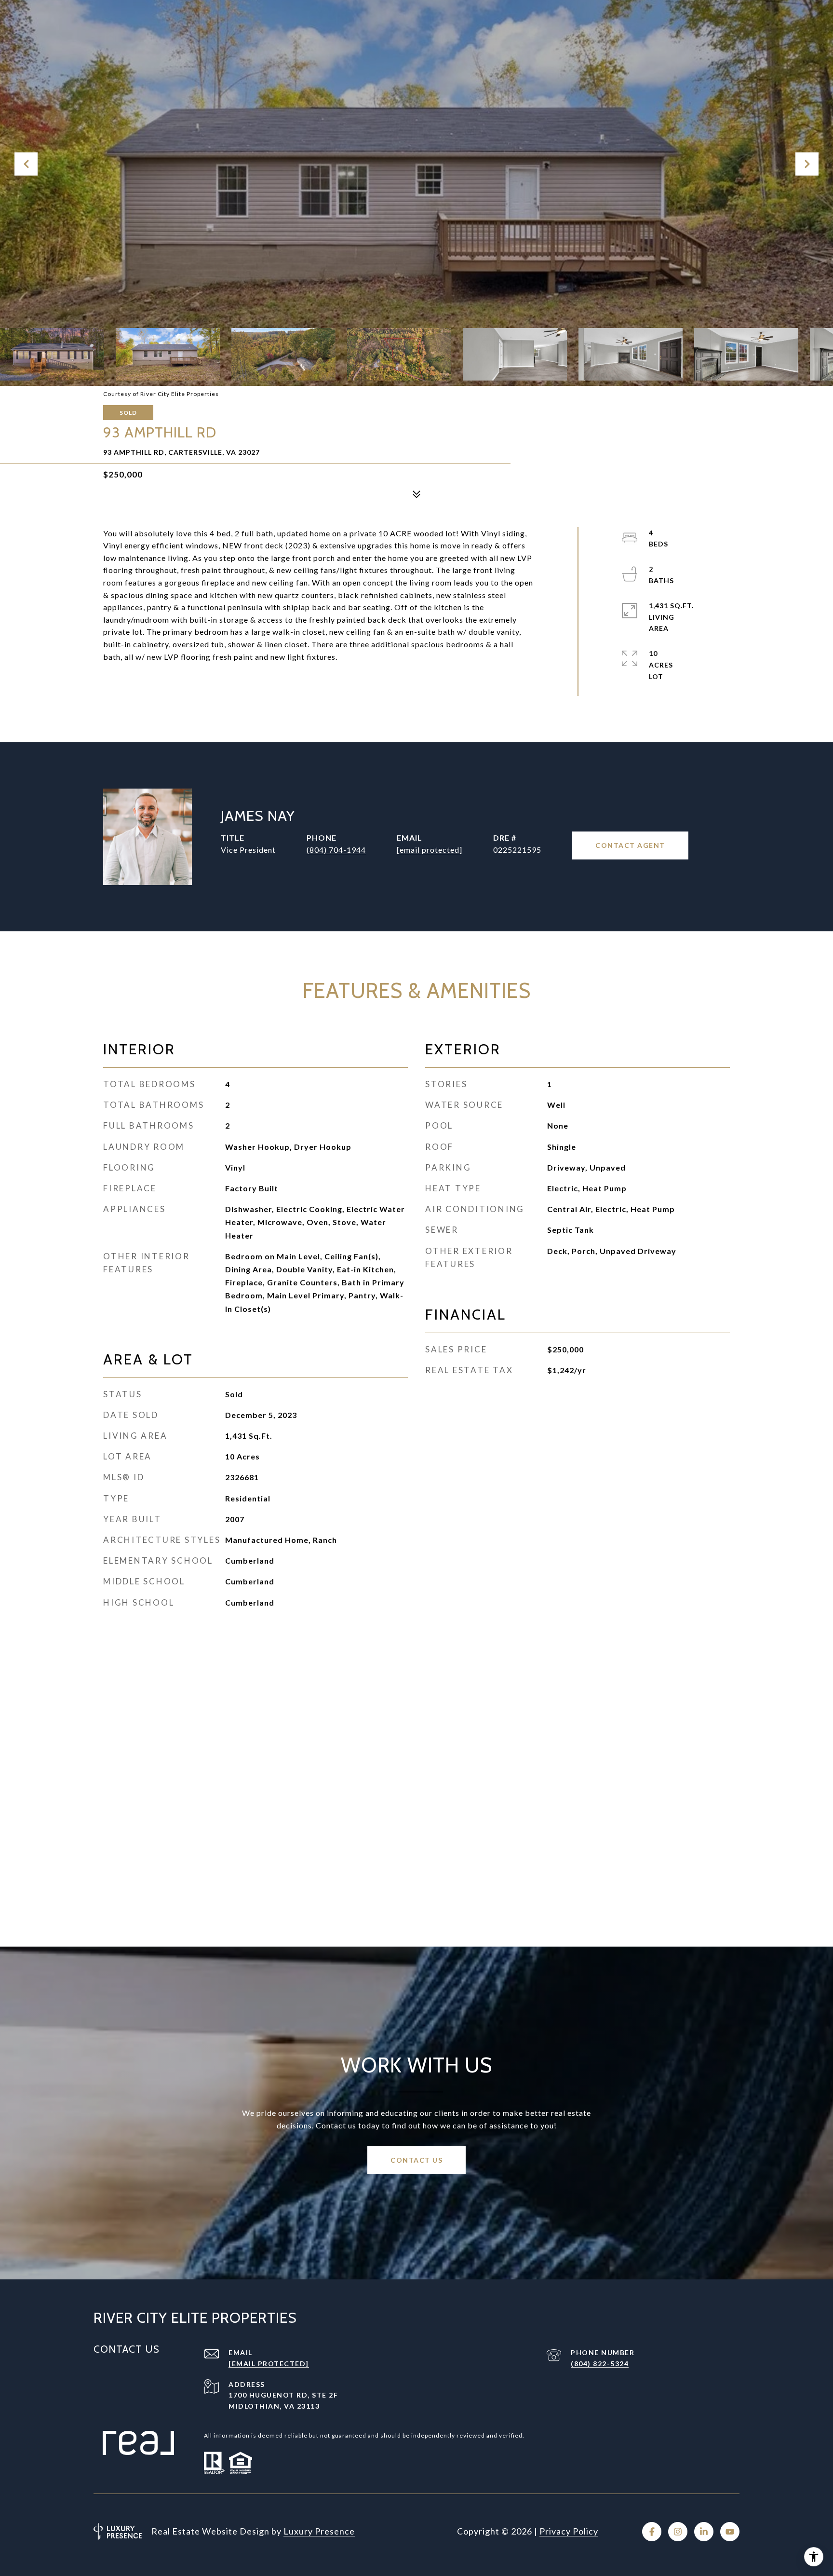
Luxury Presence (319, 2531)
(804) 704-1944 (336, 850)
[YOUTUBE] (730, 2532)
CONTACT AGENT (630, 845)
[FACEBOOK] (652, 2532)
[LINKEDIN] (704, 2532)
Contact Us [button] (416, 2160)
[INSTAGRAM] (678, 2532)
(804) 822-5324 (600, 2364)
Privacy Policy (569, 2531)
